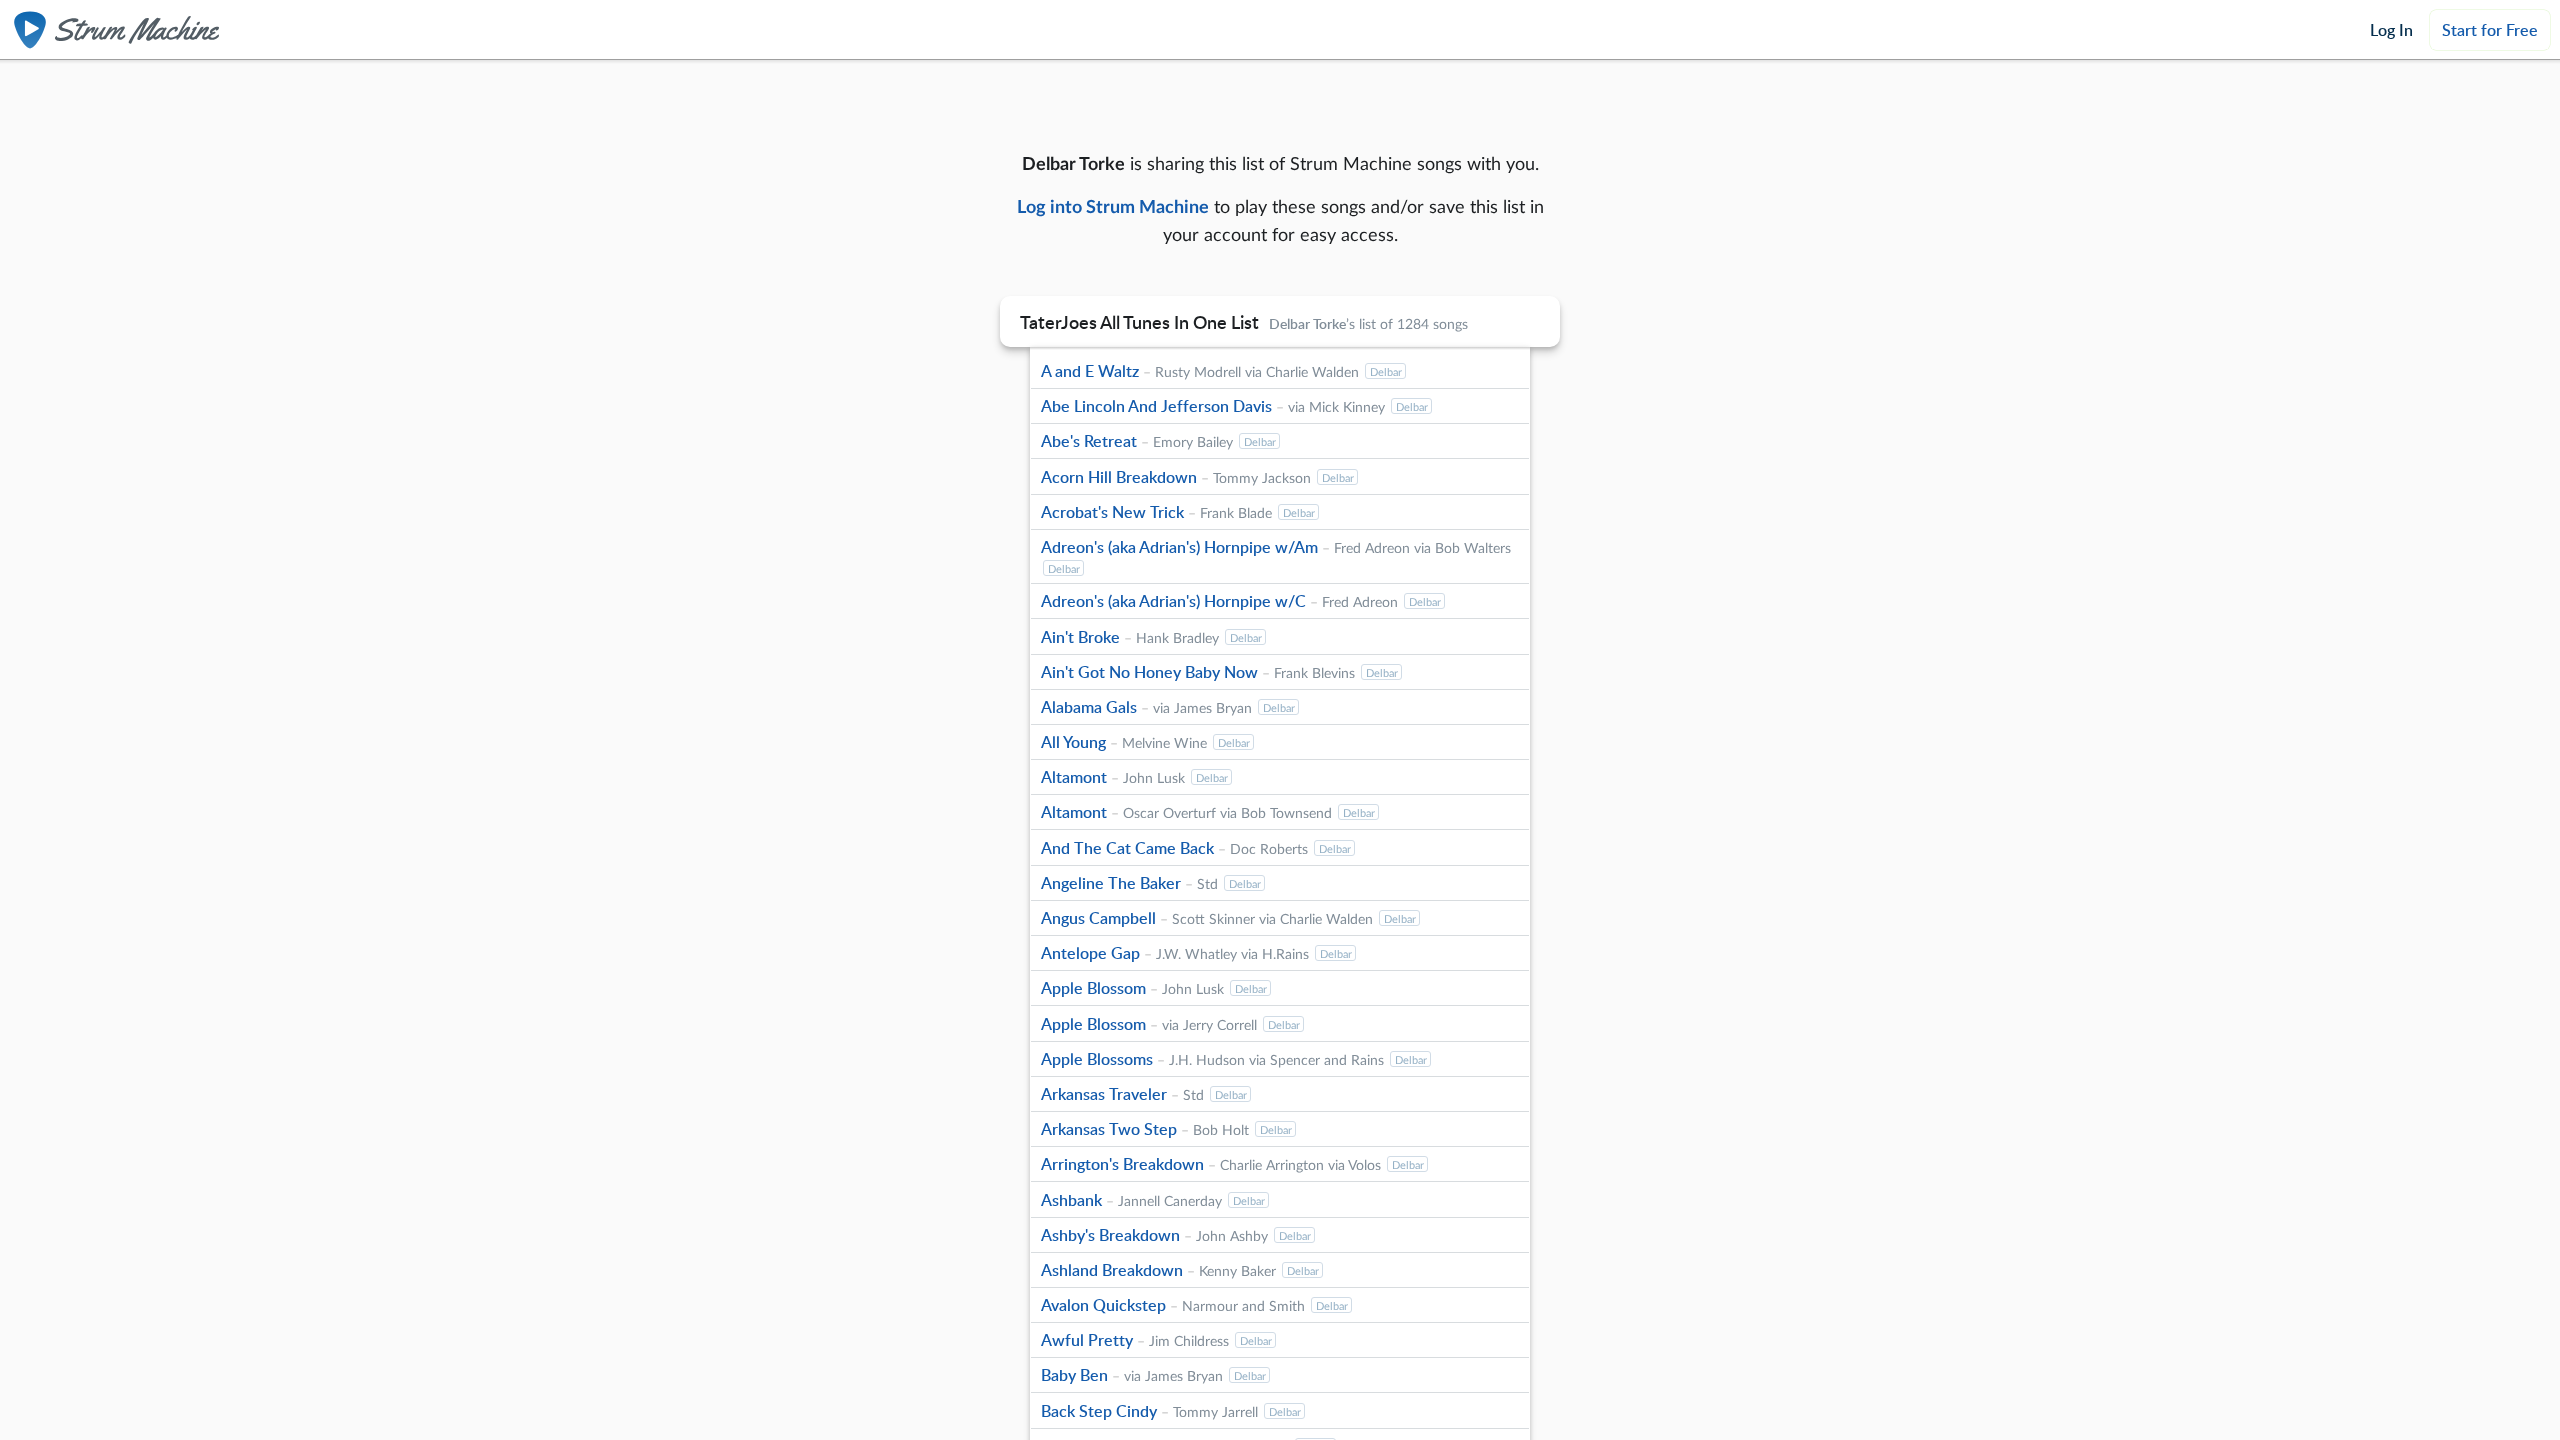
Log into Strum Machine (1113, 206)
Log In (2391, 30)
